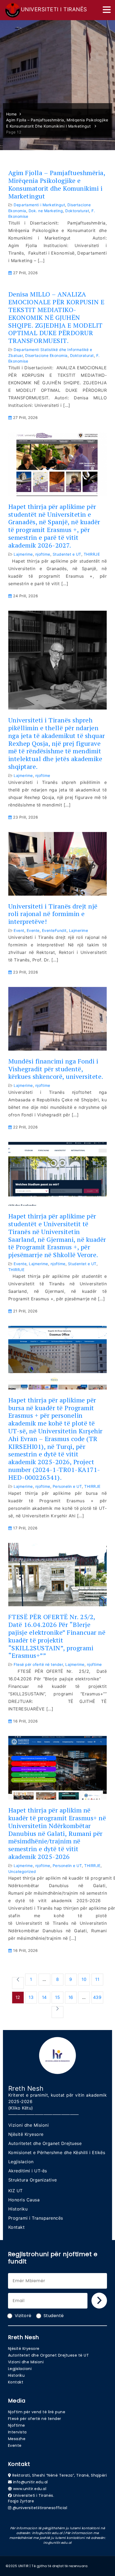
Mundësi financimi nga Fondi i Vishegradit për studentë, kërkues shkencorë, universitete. (56, 1069)
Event (19, 930)
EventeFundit (54, 930)
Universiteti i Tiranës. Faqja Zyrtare (31, 2498)
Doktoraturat (77, 211)
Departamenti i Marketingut (39, 205)
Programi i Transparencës (36, 2218)
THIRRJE (92, 554)
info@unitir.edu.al (30, 2482)
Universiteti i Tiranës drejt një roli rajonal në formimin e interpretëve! (53, 914)
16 (71, 1997)
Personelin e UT (67, 1486)
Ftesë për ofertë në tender (38, 1664)
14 (44, 1997)
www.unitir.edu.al (30, 2489)
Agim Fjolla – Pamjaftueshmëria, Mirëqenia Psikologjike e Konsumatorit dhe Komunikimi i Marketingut (57, 184)
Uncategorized (22, 1871)
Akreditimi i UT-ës (28, 2171)
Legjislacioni (20, 2369)
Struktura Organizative (33, 2180)
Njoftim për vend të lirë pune (37, 2412)
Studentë (54, 2316)
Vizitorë (23, 2316)
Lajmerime (23, 554)
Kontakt (17, 2227)
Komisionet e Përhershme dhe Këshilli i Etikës (57, 2152)
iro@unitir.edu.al (57, 2543)
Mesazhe (17, 2439)
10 (84, 1979)
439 (97, 1997)
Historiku (18, 2209)
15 (57, 1997)
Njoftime (17, 2425)
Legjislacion (21, 2162)
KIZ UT (16, 2191)
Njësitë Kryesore (26, 2134)
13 (31, 1997)
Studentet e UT (67, 554)
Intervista (17, 2432)
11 (97, 1979)
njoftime (43, 554)
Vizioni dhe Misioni (29, 2125)
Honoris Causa (24, 2200)
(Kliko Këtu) (21, 2108)
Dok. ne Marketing (46, 211)
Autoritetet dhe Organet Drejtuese (45, 2143)
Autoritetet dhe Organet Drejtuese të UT (49, 2355)
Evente (33, 930)
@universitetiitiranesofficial (40, 2508)
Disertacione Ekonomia (46, 355)
